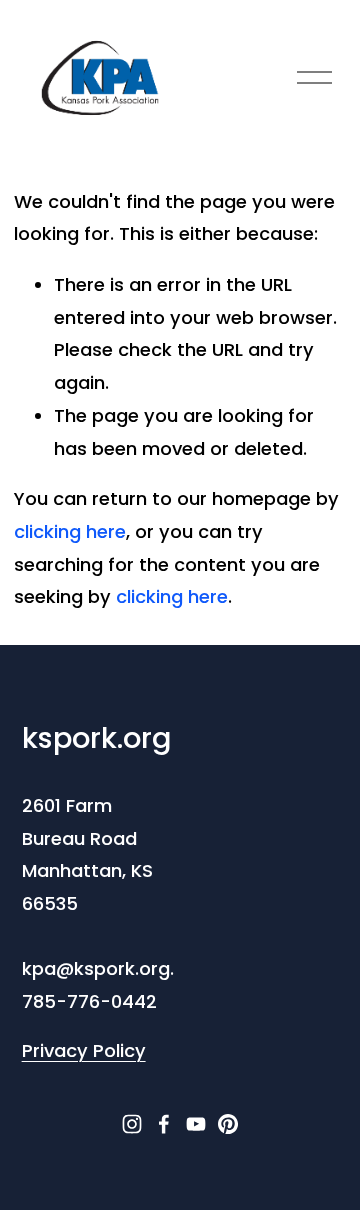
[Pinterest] (228, 1124)
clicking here (70, 531)
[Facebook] (164, 1124)
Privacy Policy (84, 1050)
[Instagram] (132, 1124)
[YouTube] (196, 1124)
